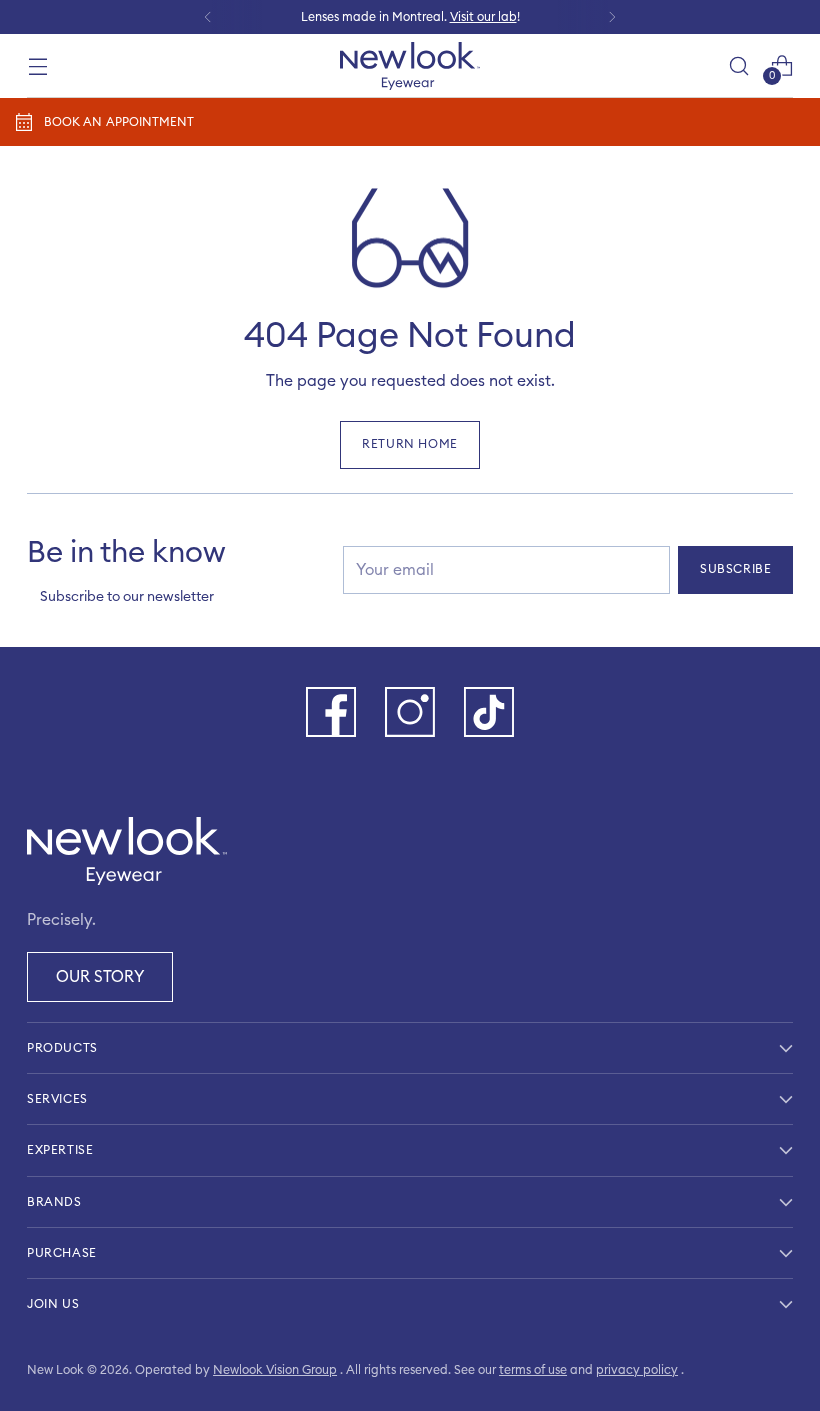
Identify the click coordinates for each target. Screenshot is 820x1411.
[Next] (612, 17)
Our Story (100, 977)
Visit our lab (483, 17)
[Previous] (208, 17)
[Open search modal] (739, 65)
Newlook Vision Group (275, 1370)
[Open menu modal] (37, 65)
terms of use (533, 1370)
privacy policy (637, 1370)
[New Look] (410, 66)
